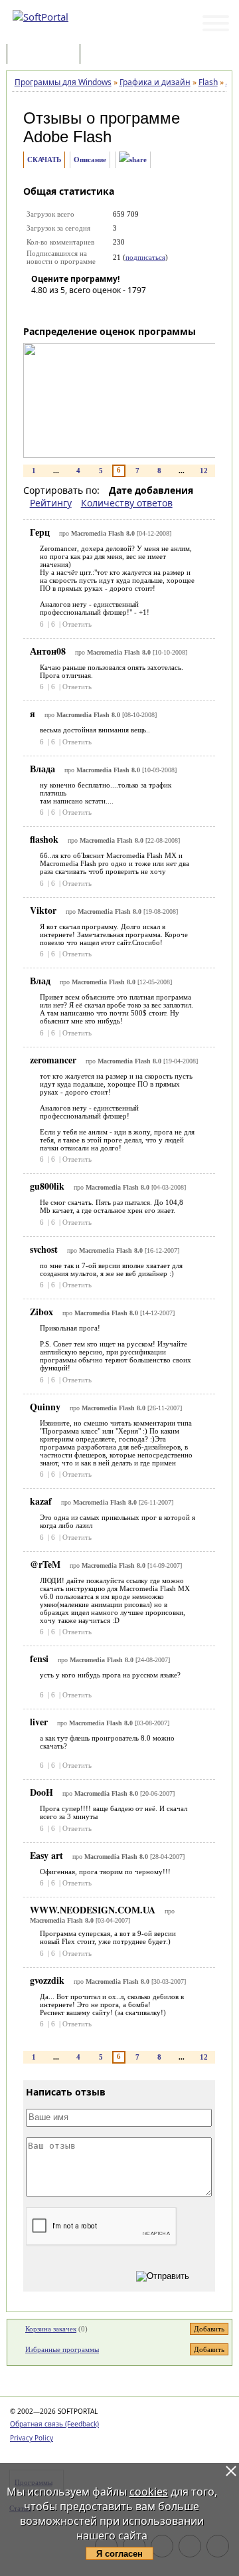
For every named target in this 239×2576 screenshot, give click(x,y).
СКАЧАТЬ (44, 160)
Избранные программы (62, 2349)
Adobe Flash (67, 137)
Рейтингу (51, 503)
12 (204, 471)
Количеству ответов (127, 503)
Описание (90, 160)
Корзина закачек (51, 2329)
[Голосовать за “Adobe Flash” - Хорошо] (101, 309)
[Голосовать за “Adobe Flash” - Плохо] (61, 309)
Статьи (112, 55)
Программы (46, 55)
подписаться (145, 257)
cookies (149, 2492)
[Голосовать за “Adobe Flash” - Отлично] (121, 309)
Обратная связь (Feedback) (54, 2424)
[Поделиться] (133, 160)
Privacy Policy (32, 2438)
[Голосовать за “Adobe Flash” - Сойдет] (81, 309)
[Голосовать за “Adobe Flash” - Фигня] (41, 309)
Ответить (77, 624)
